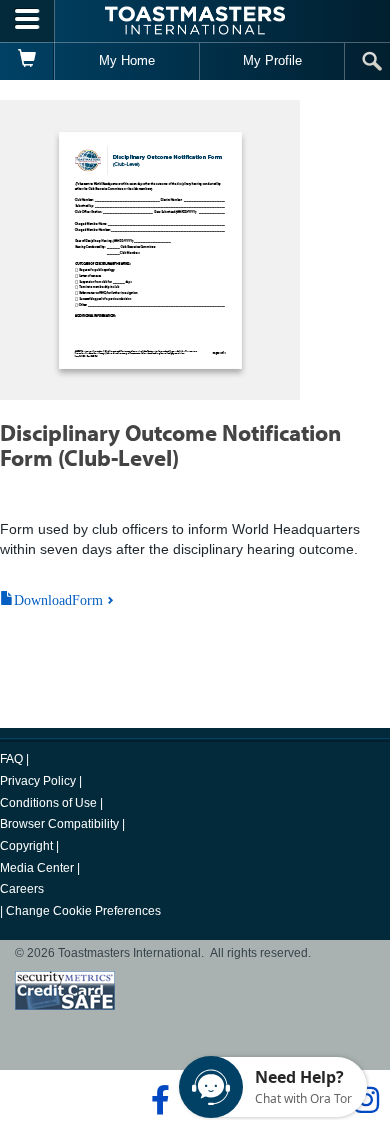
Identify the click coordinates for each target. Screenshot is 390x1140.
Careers (22, 889)
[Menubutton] (27, 21)
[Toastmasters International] (195, 20)
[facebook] (157, 1100)
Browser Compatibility (59, 824)
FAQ (11, 759)
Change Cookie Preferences (83, 911)
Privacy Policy (38, 781)
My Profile (272, 60)
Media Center (37, 868)
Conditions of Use (48, 803)
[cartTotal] (27, 61)
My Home (127, 60)
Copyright (26, 846)
